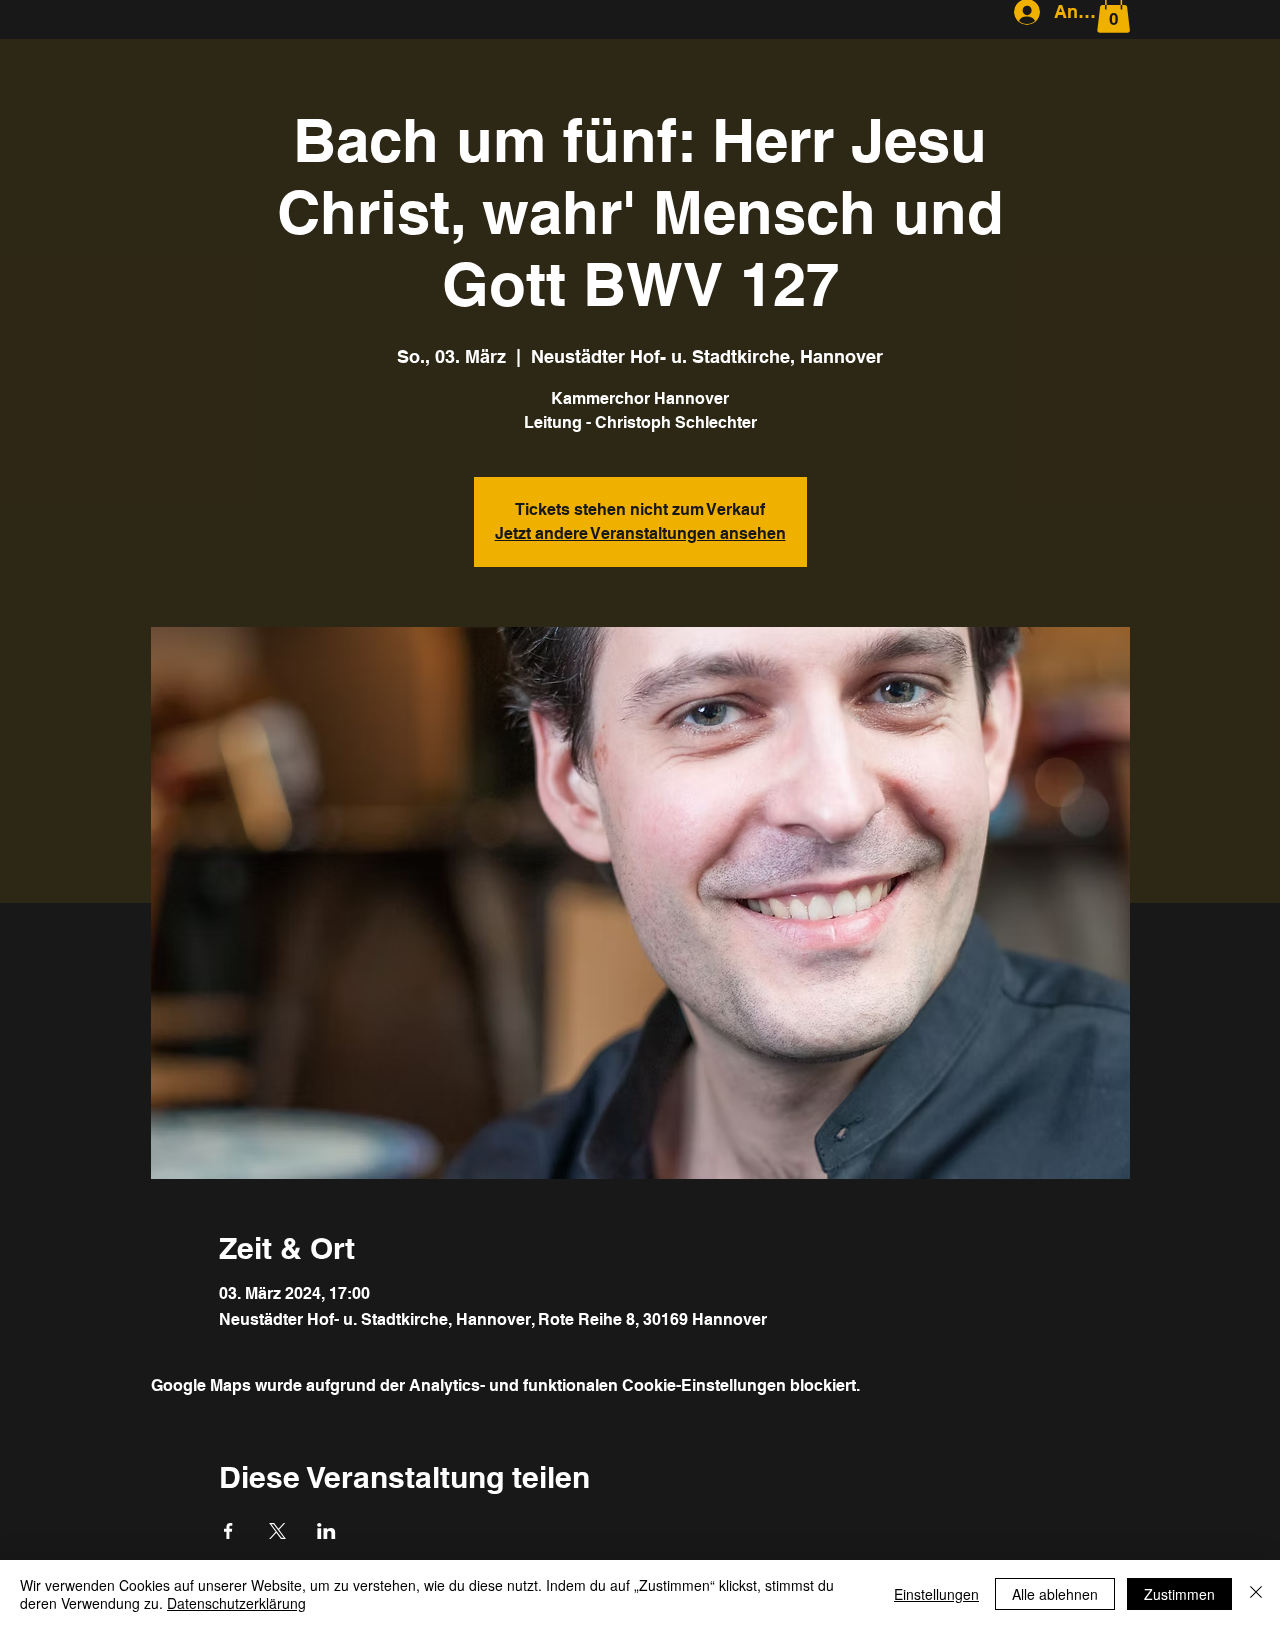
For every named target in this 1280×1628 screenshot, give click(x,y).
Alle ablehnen (1055, 1594)
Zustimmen (1179, 1594)
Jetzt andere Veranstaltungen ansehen (640, 533)
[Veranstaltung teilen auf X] (277, 1531)
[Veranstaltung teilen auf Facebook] (228, 1531)
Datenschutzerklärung (236, 1603)
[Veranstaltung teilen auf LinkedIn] (326, 1531)
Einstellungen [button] (936, 1594)
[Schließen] (1256, 1594)
